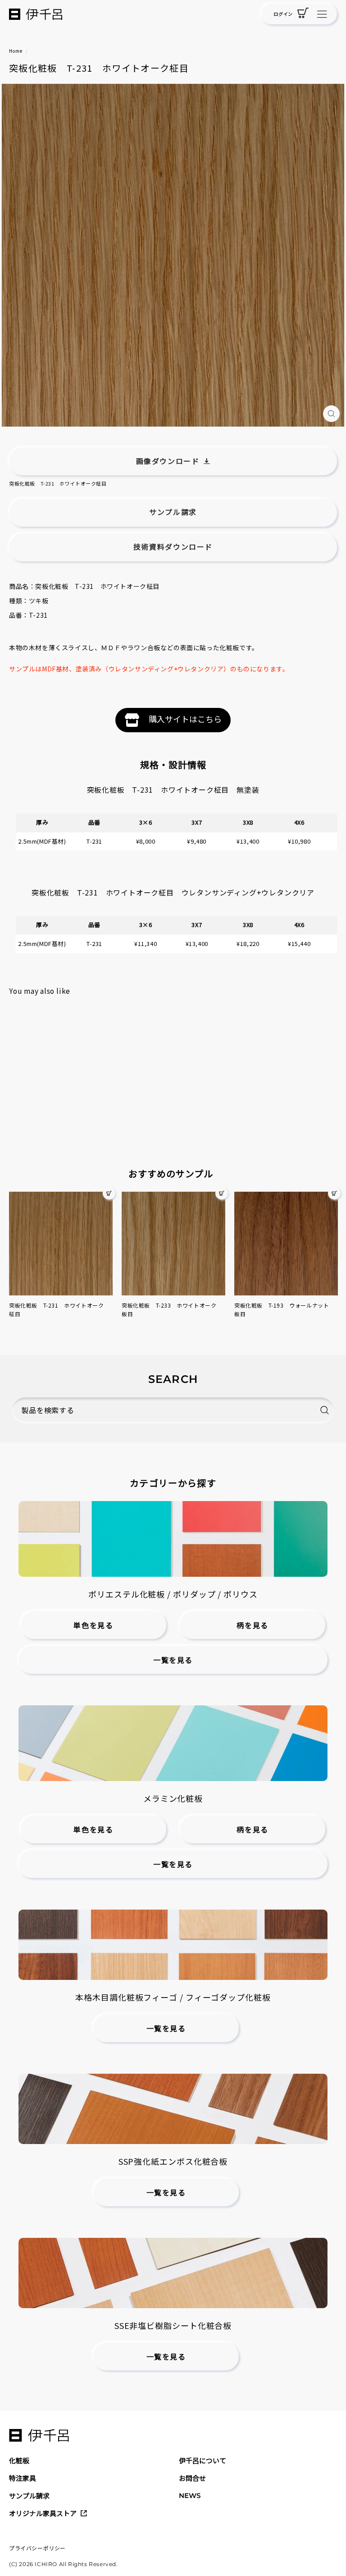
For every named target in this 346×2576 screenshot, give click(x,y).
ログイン (283, 14)
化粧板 (19, 2460)
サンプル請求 (29, 2496)
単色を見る (93, 1626)
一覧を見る (173, 1660)
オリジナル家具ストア (43, 2513)
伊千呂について (203, 2460)
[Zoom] (331, 414)
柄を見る (252, 1626)
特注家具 (23, 2478)
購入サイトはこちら (185, 719)
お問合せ (192, 2478)
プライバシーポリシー (37, 2548)
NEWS (190, 2496)
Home (16, 51)
